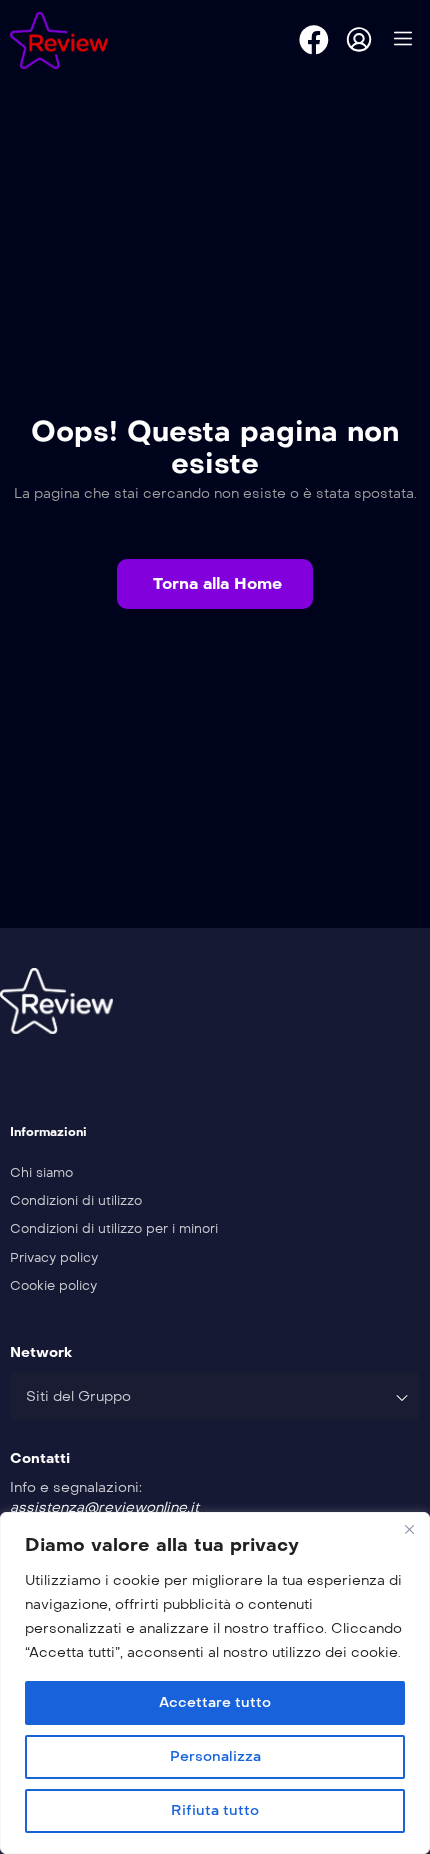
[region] (215, 1683)
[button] (215, 584)
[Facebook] (314, 40)
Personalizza (215, 1756)
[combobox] (215, 1396)
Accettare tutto (215, 1702)
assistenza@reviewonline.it (104, 1507)
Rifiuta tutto (215, 1810)
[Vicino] (409, 1529)
